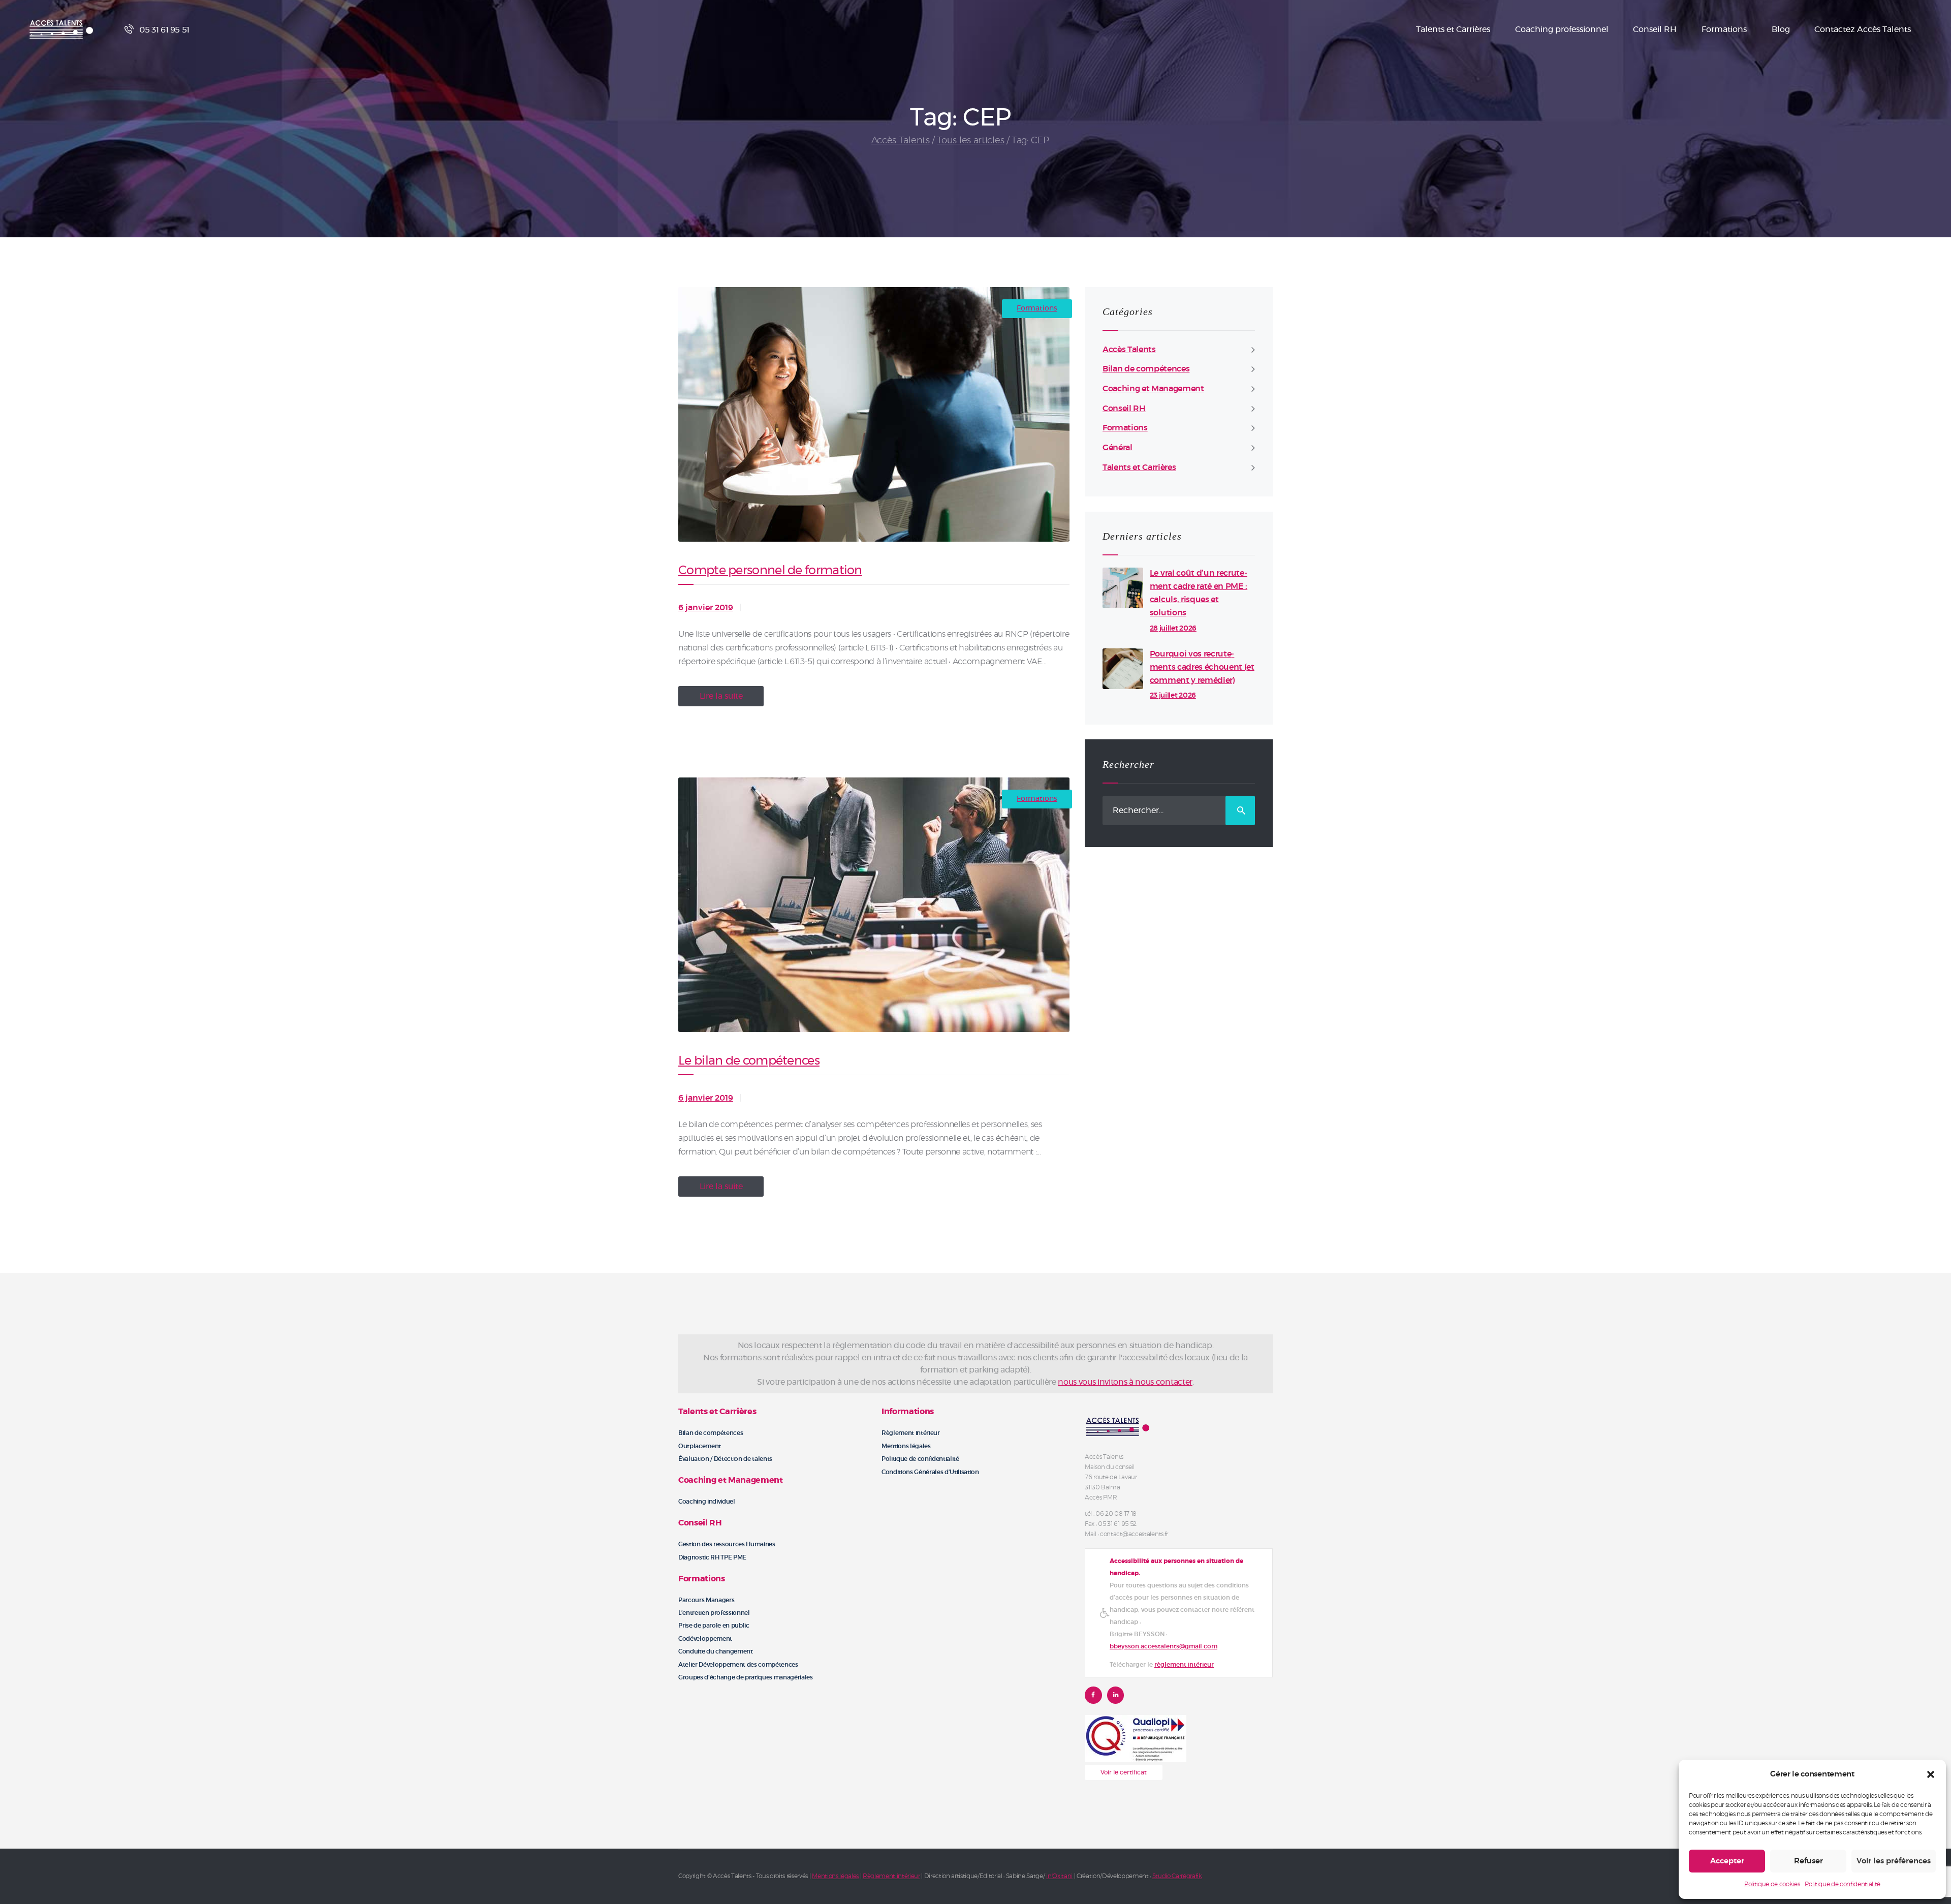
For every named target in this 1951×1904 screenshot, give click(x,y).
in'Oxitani (1059, 1876)
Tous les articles (970, 141)
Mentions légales (906, 1446)
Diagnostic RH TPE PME (712, 1557)
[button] (1931, 1774)
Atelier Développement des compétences (738, 1665)
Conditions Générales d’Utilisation (930, 1472)
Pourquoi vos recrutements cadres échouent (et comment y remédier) (1202, 667)
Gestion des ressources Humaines (727, 1544)
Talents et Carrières (1139, 467)
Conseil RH (1124, 409)
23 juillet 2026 (1173, 696)
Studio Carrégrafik (1177, 1876)
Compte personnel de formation (770, 571)
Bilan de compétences (1146, 369)
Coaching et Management (1153, 389)
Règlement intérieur (911, 1433)
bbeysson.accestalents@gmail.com (1163, 1646)
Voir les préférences (1894, 1861)
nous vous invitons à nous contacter (1125, 1382)
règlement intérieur (1184, 1665)
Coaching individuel (707, 1502)
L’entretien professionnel (714, 1613)
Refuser (1808, 1861)
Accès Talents (901, 141)
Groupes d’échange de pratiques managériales (746, 1677)
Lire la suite (721, 696)
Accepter (1727, 1861)
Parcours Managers (706, 1600)
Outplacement (700, 1446)
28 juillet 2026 (1173, 629)
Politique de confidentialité (1843, 1884)
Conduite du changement (716, 1651)
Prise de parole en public (714, 1626)
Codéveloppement (705, 1639)
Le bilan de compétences (749, 1061)
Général (1118, 448)
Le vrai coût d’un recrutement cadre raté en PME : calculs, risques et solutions (1199, 593)
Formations (1037, 308)
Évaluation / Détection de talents (725, 1459)
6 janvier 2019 (706, 608)
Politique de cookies (1772, 1884)
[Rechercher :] (1179, 810)
